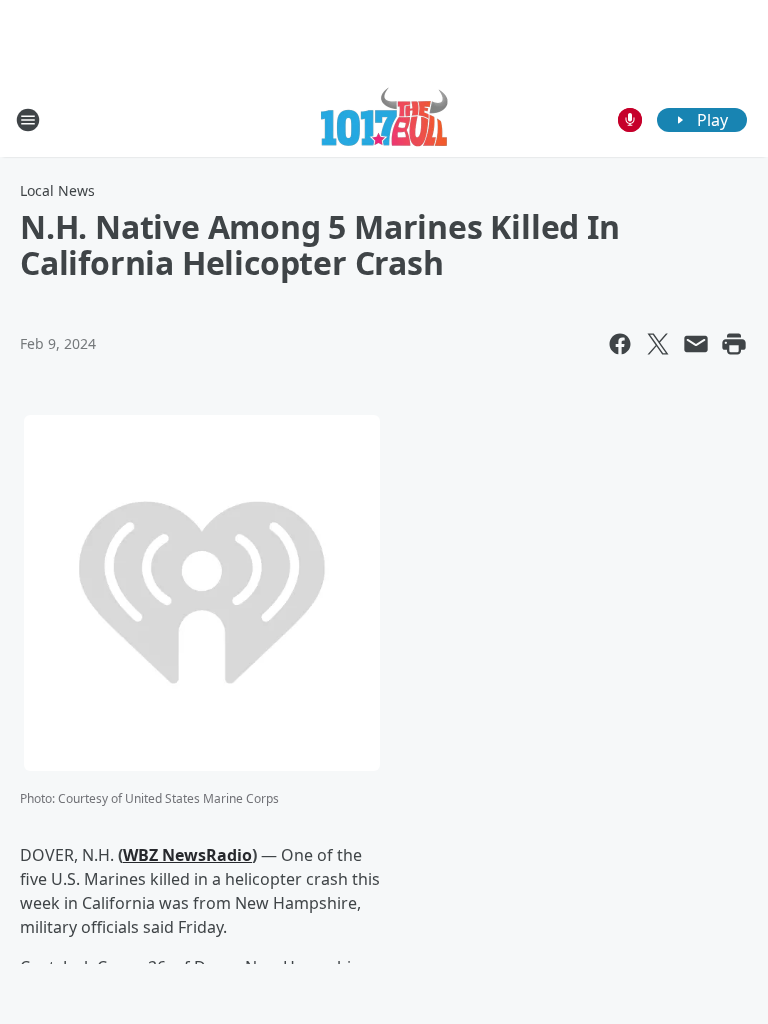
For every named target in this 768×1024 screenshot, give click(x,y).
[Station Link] (384, 119)
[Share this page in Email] (696, 344)
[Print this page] (734, 344)
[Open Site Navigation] (28, 120)
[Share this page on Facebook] (620, 344)
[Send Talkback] (630, 120)
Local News (57, 190)
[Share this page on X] (658, 344)
